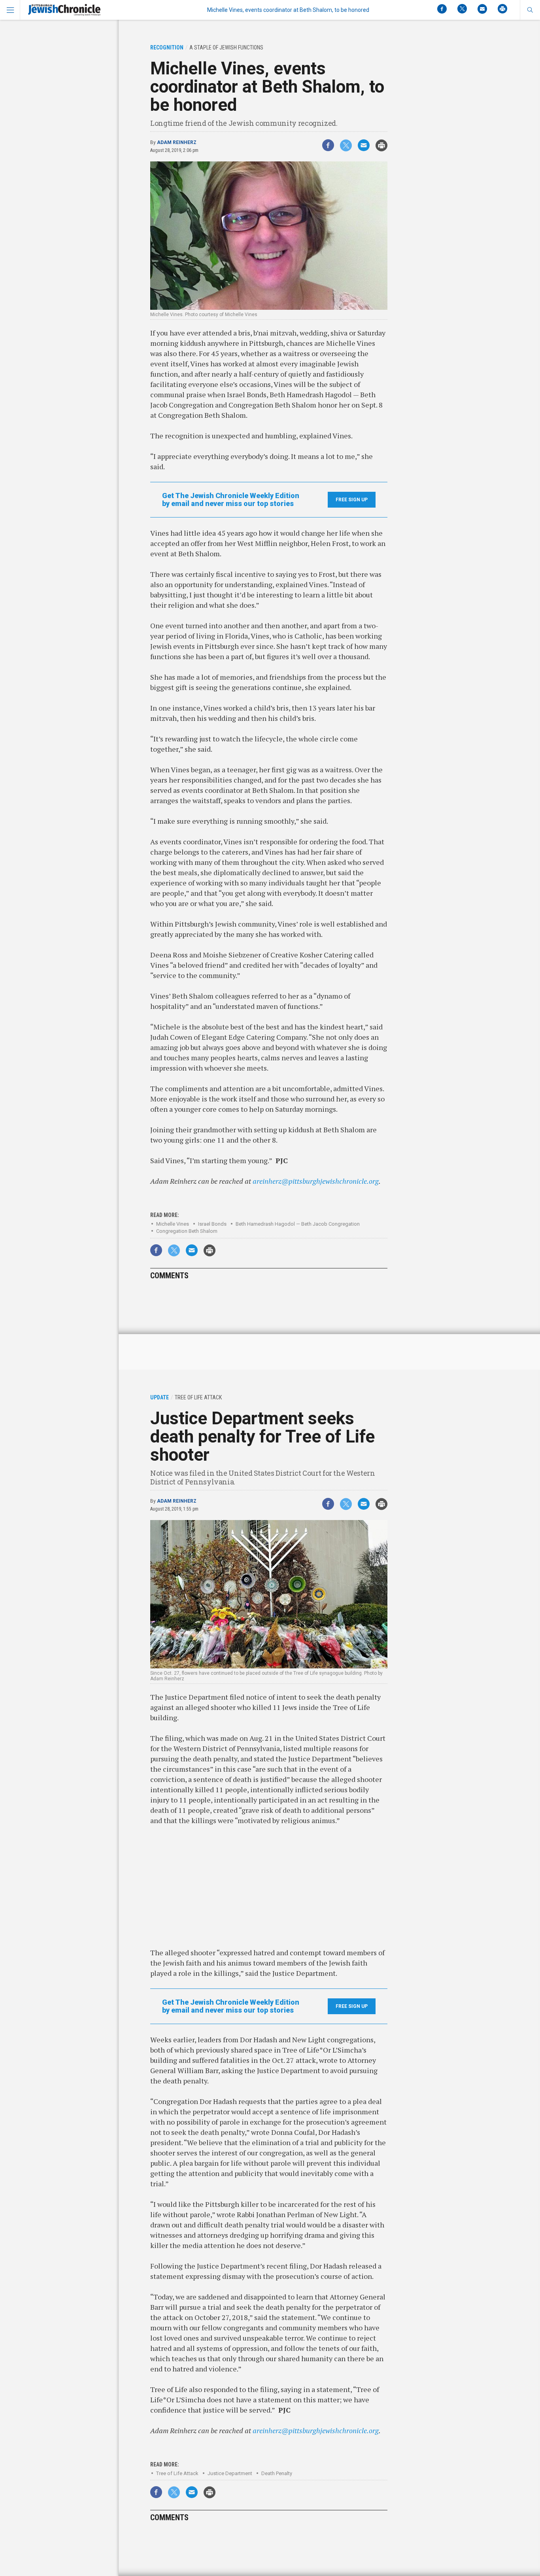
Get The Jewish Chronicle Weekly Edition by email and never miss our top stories (231, 500)
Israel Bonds (212, 1224)
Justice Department (230, 2473)
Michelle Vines (173, 1224)
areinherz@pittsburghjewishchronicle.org (316, 1181)
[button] (530, 10)
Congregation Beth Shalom (187, 1231)
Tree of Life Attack (177, 2473)
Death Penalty (277, 2473)
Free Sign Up (352, 500)
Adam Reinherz (177, 142)
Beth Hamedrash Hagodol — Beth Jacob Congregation (298, 1224)
